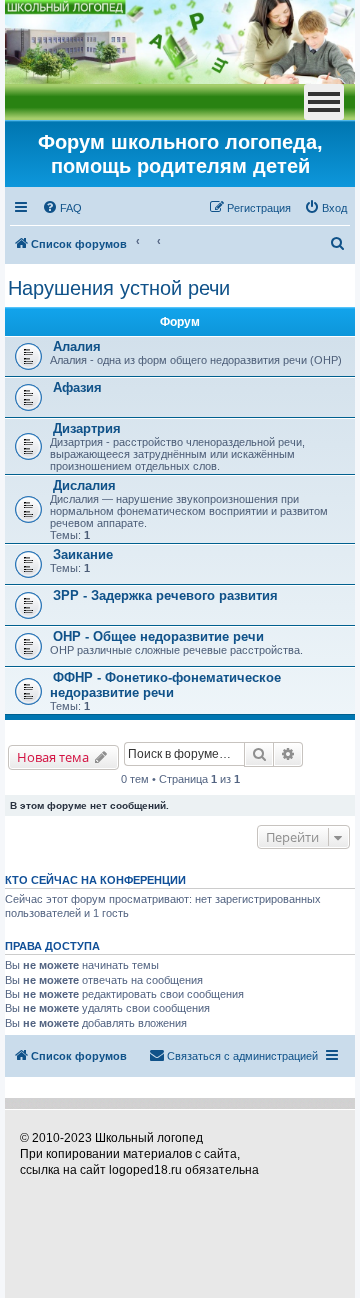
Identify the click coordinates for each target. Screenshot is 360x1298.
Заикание (83, 554)
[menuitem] (62, 208)
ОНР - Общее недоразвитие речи (158, 636)
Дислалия (84, 485)
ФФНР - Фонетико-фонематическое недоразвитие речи (165, 685)
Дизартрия (87, 428)
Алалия (77, 346)
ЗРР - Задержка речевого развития (165, 595)
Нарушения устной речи (119, 288)
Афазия (77, 387)
